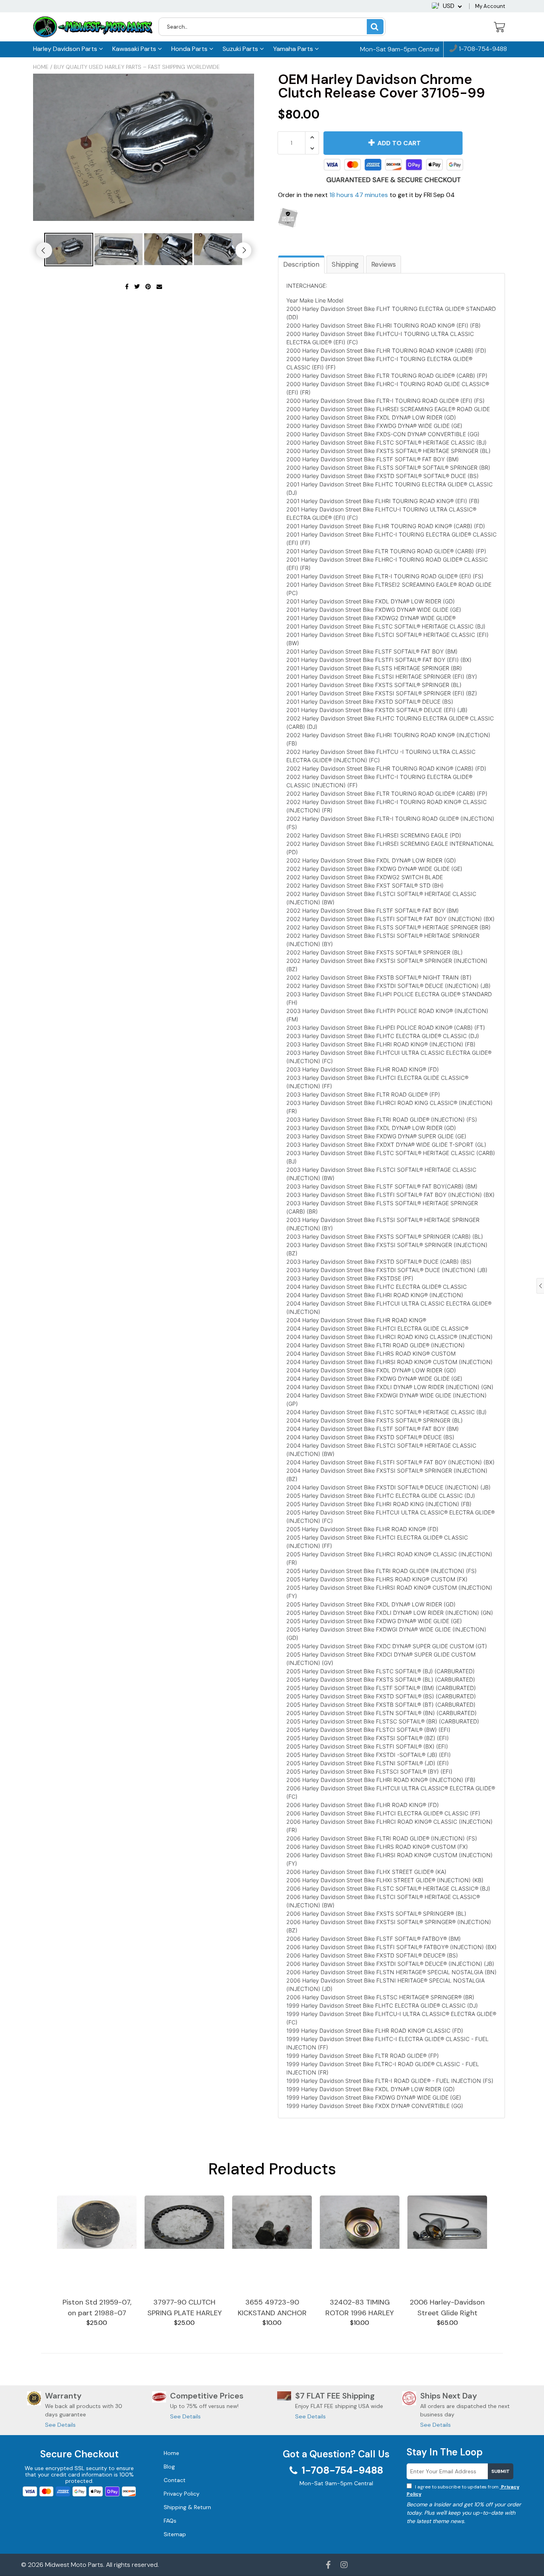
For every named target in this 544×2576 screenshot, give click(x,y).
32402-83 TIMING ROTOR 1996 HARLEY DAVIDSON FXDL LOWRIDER (360, 2308)
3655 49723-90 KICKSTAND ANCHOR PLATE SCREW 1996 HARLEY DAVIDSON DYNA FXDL (272, 2308)
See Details (60, 2425)
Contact (175, 2480)
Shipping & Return (187, 2507)
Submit (501, 2471)
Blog (169, 2467)
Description (301, 264)
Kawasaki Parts (135, 49)
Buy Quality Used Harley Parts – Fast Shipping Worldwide (137, 67)
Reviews (384, 264)
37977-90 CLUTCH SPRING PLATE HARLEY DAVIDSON (185, 2308)
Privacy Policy (182, 2494)
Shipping (345, 264)
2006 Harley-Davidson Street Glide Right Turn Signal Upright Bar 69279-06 (447, 2308)
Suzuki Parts (241, 49)
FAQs (170, 2521)
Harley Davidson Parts (66, 49)
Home (41, 67)
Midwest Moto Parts (74, 2565)
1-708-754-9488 (482, 49)
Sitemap (175, 2534)
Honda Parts (190, 49)
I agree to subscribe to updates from (463, 2490)
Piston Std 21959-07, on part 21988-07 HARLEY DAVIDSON (97, 2308)
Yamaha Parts (294, 49)
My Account (490, 6)
